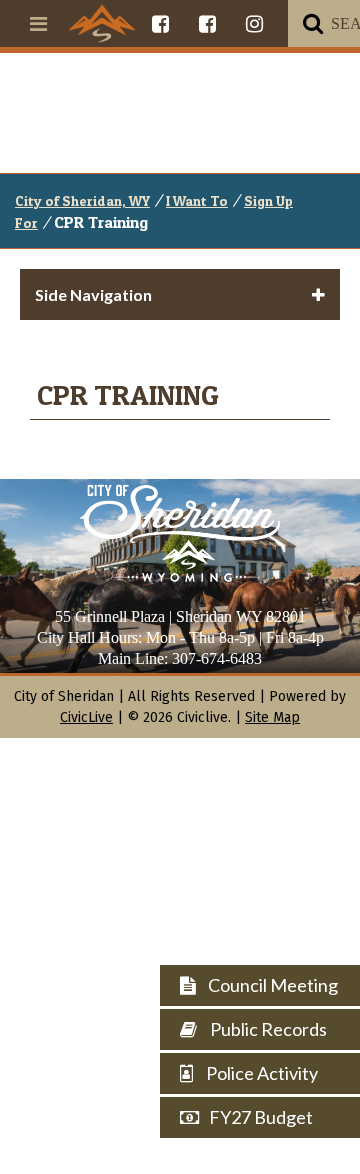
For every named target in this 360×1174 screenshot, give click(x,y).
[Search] (313, 23)
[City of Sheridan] (102, 23)
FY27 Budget (261, 1117)
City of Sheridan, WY (82, 200)
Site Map (272, 717)
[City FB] (160, 23)
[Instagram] (254, 23)
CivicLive (86, 717)
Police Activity (260, 1073)
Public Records (267, 1029)
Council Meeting (271, 985)
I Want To (197, 200)
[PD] (207, 23)
